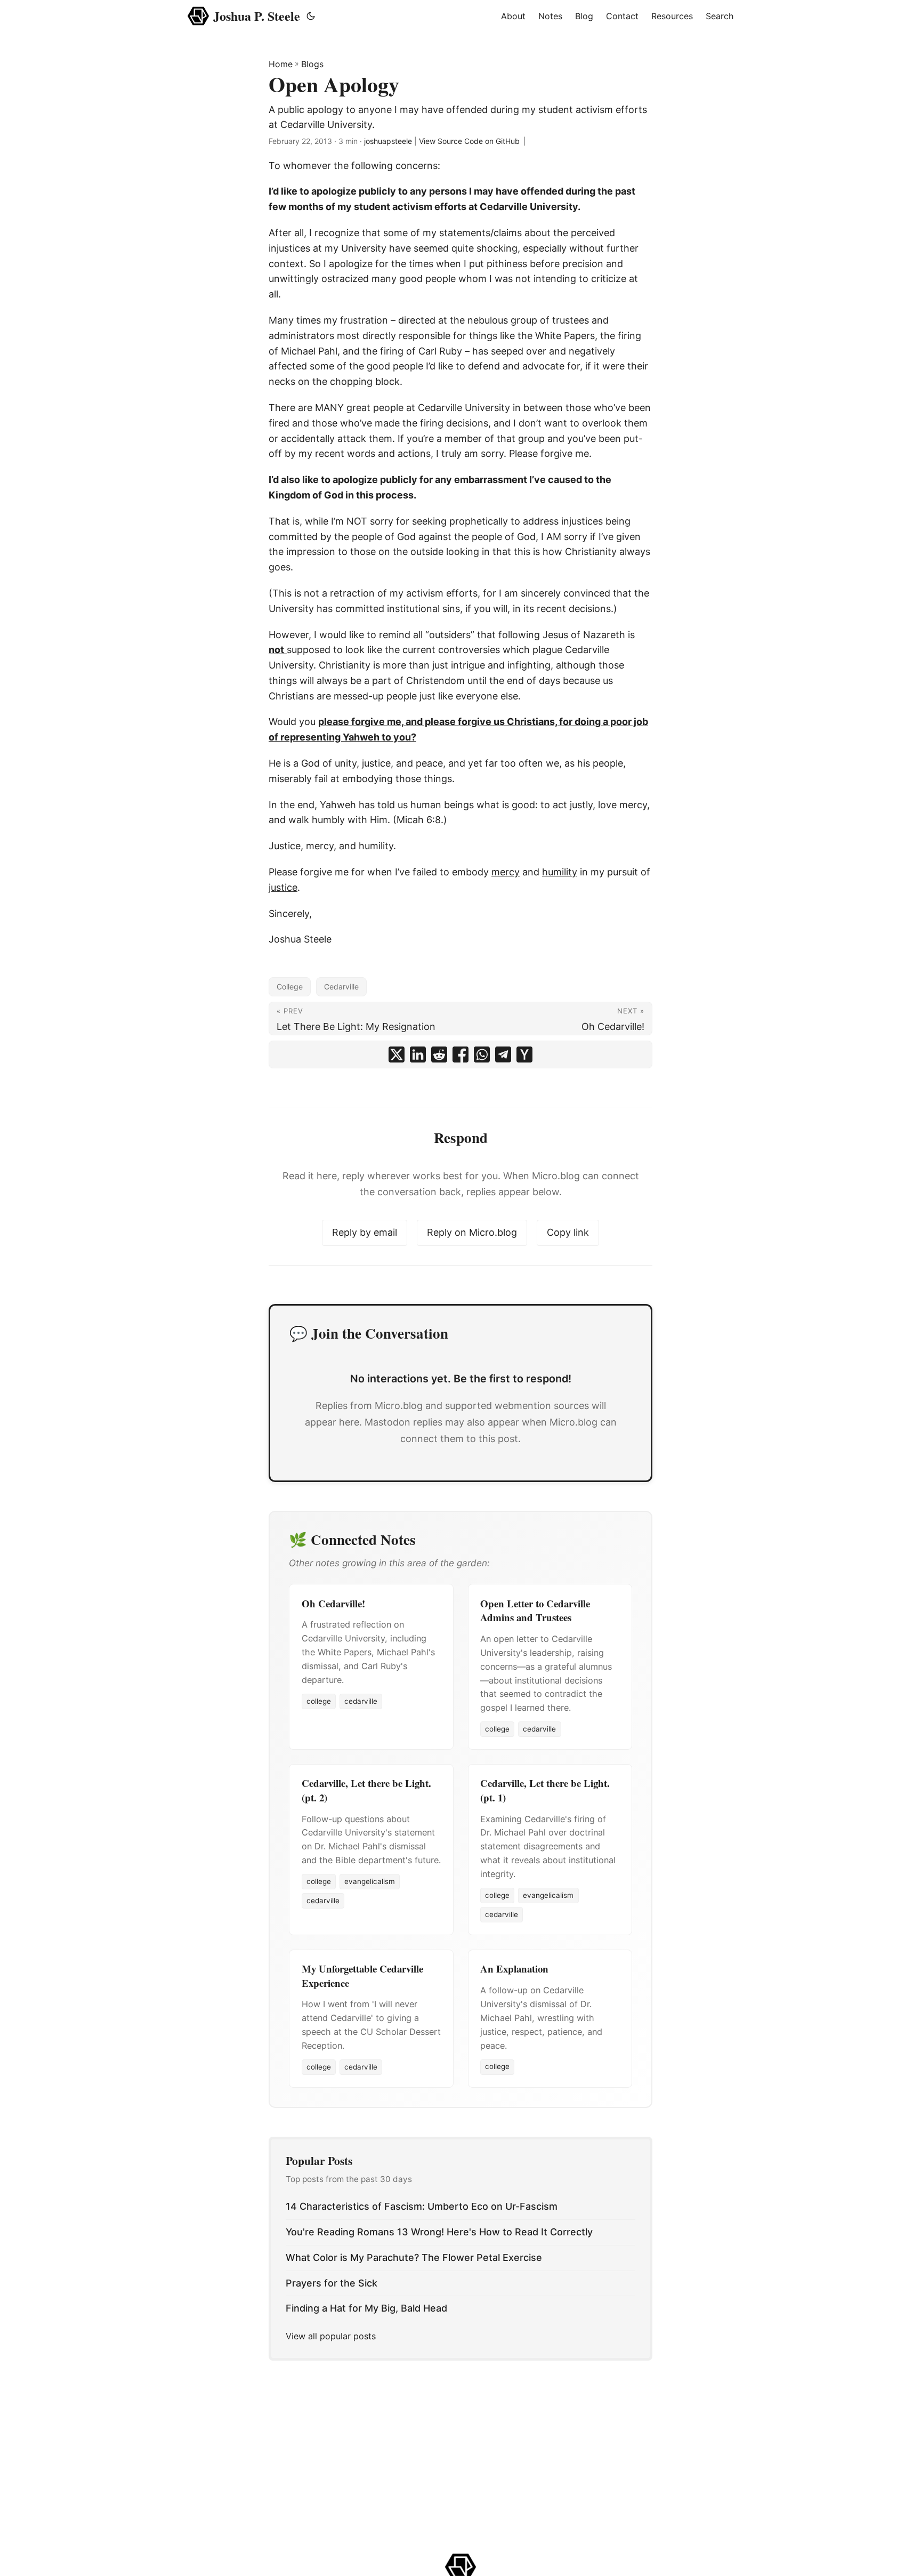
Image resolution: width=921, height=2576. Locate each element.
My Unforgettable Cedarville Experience (362, 1975)
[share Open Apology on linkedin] (418, 1054)
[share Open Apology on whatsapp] (482, 1054)
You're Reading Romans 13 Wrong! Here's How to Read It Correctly (439, 2232)
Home (281, 64)
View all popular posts (331, 2336)
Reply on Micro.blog (472, 1232)
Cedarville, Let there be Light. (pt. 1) (545, 1790)
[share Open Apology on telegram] (503, 1054)
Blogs (312, 64)
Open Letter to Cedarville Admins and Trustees (535, 1610)
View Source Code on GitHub (469, 141)
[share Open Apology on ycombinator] (524, 1054)
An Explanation (514, 1969)
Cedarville (341, 987)
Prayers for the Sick (332, 2283)
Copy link (568, 1232)
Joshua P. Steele (257, 16)
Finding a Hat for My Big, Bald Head (366, 2308)
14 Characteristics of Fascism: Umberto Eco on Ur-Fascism (422, 2206)
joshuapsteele (388, 141)
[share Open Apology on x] (397, 1054)
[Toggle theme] (311, 16)
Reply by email (365, 1232)
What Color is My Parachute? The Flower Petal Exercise (414, 2257)
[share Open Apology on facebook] (461, 1054)
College (290, 987)
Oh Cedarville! (333, 1603)
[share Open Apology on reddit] (439, 1054)
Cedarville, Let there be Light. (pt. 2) (366, 1790)
